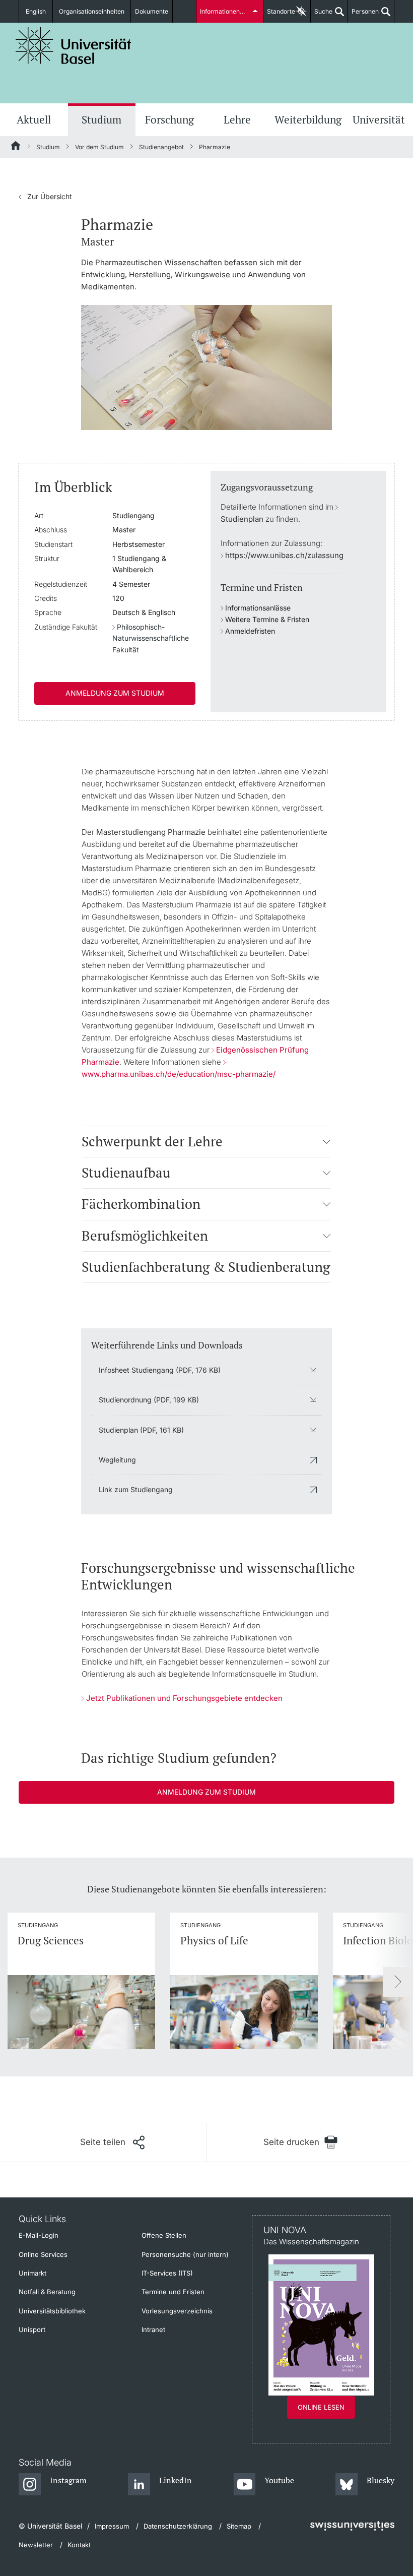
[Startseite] (16, 147)
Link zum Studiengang (136, 1489)
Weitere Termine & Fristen (267, 619)
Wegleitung (117, 1460)
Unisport (32, 2329)
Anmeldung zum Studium (115, 693)
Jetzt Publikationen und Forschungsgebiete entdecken (184, 1698)
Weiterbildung (308, 119)
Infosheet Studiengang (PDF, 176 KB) (160, 1370)
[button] (327, 1141)
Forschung (169, 119)
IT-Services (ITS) (167, 2273)
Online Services (43, 2254)
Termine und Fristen (173, 2292)
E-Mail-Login (39, 2235)
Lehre (237, 119)
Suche (322, 15)
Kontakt (79, 2545)
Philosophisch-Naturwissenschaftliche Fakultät (151, 638)
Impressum (112, 2526)
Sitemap (239, 2526)
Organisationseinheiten (92, 11)
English (36, 11)
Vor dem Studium (99, 147)
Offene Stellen (164, 2235)
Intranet (153, 2329)
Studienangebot (161, 147)
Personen (363, 15)
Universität (379, 119)
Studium (101, 119)
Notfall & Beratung (47, 2292)
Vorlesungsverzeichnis (177, 2311)
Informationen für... (227, 11)
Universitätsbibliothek (52, 2311)
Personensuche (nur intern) (185, 2254)
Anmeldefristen (250, 631)
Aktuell (34, 119)
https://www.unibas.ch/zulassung (284, 555)
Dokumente (152, 11)
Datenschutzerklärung (178, 2526)
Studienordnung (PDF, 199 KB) (149, 1400)
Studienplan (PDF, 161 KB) (141, 1430)
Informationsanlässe (258, 608)
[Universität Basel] (74, 46)
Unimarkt (32, 2273)
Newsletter (36, 2545)
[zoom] (206, 367)
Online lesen (321, 2407)
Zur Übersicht (45, 196)
